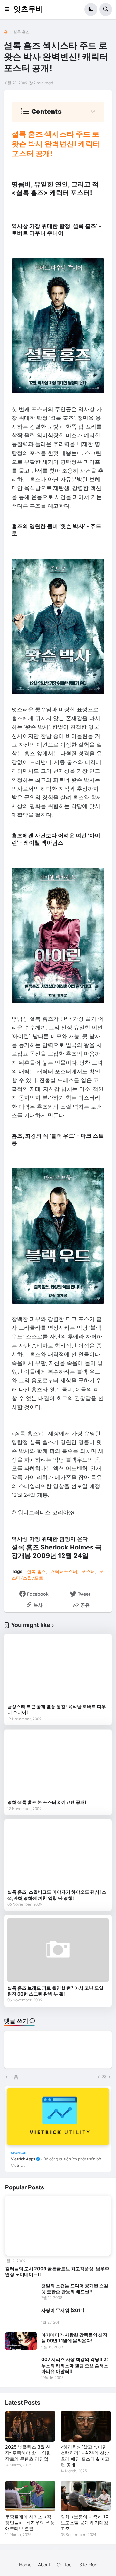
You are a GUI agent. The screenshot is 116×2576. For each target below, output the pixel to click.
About (44, 2565)
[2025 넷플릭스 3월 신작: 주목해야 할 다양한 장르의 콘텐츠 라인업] (30, 2426)
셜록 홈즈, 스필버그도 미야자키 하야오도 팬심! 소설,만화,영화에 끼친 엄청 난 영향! (57, 1895)
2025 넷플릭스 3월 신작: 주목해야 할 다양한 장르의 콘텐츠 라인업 (28, 2453)
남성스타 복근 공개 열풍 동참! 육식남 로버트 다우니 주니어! (57, 1709)
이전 (102, 2077)
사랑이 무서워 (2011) (63, 2310)
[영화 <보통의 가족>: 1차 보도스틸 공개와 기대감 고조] (86, 2496)
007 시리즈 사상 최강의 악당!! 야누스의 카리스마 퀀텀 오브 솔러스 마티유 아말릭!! (75, 2365)
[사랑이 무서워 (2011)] (21, 2316)
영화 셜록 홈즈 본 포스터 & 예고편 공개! (47, 1802)
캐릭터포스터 (64, 1571)
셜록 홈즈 (21, 32)
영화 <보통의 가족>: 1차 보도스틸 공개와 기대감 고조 (85, 2523)
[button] (9, 9)
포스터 (88, 1571)
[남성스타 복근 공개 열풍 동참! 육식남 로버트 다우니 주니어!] (58, 1669)
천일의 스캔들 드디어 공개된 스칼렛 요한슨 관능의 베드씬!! (75, 2289)
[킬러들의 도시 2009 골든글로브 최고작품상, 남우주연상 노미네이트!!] (58, 2226)
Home (25, 2565)
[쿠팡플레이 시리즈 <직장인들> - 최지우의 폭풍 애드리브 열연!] (30, 2496)
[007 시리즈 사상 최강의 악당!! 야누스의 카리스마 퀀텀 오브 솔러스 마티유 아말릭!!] (21, 2366)
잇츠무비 (28, 9)
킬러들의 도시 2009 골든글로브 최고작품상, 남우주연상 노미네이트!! (57, 2271)
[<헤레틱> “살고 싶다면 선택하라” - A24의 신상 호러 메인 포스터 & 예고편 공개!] (86, 2426)
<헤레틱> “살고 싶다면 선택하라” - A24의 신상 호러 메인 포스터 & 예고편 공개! (85, 2456)
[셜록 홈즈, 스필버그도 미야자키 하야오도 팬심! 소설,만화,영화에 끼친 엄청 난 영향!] (58, 1854)
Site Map (88, 2565)
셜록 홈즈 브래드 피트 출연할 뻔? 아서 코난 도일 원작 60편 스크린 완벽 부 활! (55, 1991)
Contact (65, 2565)
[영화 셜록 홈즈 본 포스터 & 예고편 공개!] (58, 1764)
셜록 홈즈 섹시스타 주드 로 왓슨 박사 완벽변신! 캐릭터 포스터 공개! (56, 144)
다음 (14, 2077)
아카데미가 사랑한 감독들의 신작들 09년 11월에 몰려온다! (74, 2338)
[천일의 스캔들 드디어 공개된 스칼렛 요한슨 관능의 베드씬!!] (21, 2292)
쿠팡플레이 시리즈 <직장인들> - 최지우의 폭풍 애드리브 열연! (30, 2523)
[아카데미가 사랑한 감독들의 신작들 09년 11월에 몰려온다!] (21, 2341)
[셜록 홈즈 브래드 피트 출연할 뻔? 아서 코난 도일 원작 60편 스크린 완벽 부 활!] (58, 1950)
